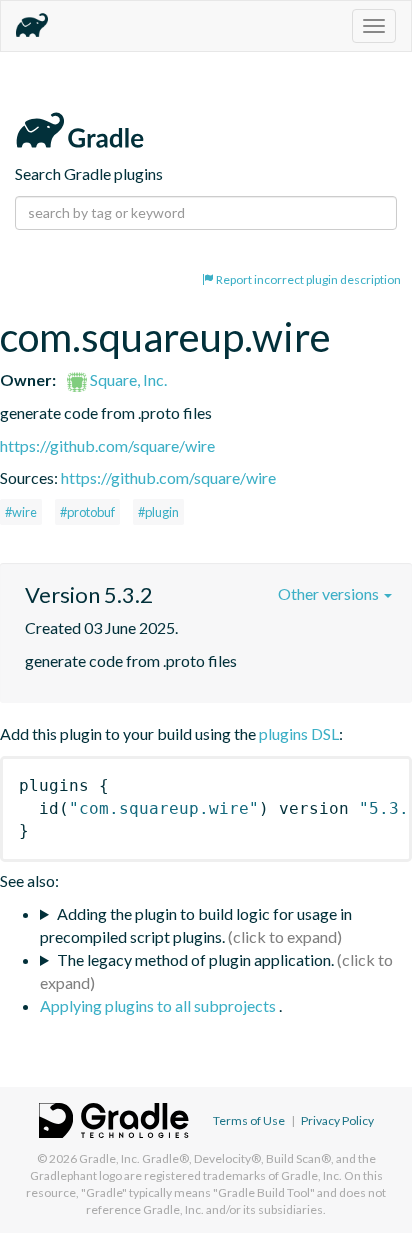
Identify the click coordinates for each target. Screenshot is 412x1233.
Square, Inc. (127, 379)
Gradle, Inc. (109, 1158)
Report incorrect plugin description (307, 279)
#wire (21, 512)
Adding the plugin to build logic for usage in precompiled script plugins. (196, 925)
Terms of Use (249, 1120)
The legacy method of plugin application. (195, 959)
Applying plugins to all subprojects (159, 1005)
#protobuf (87, 512)
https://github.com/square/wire (107, 445)
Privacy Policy (337, 1120)
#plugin (158, 512)
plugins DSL (299, 733)
